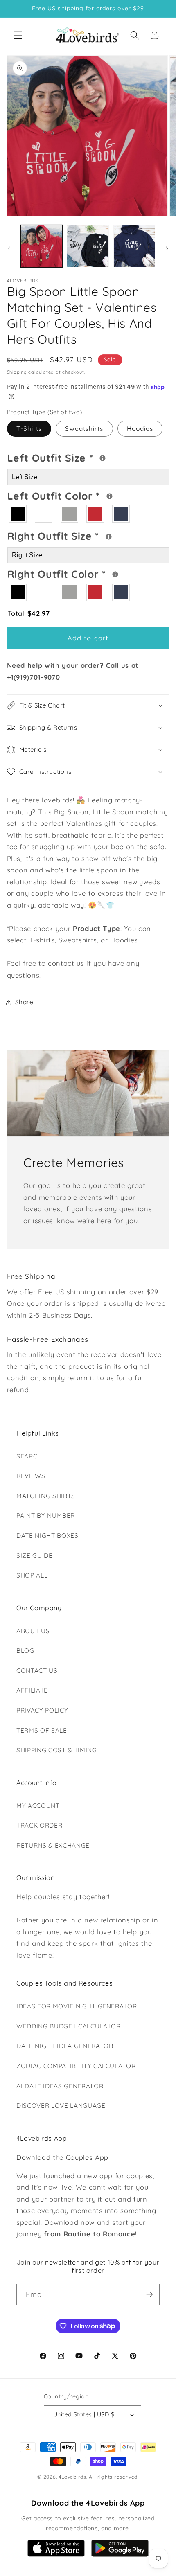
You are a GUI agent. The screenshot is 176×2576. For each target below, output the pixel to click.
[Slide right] (167, 248)
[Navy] (121, 514)
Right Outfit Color (85, 573)
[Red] (96, 514)
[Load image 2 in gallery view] (88, 246)
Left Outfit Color (82, 495)
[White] (44, 514)
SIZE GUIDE (35, 1556)
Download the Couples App (62, 2157)
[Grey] (70, 514)
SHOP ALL (32, 1575)
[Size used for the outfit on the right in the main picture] (109, 537)
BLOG (25, 1651)
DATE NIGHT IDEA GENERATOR (65, 2046)
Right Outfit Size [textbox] (81, 535)
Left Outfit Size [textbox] (79, 457)
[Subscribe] (149, 2294)
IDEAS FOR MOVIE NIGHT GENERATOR (77, 2006)
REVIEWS (31, 1476)
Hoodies (140, 429)
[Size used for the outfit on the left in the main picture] (103, 458)
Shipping (17, 372)
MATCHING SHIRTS (46, 1496)
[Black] (18, 514)
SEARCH (29, 1456)
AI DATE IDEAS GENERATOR (60, 2086)
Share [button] (24, 1002)
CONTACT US (37, 1671)
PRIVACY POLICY (42, 1710)
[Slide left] (9, 248)
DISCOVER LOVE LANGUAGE (61, 2106)
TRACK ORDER (39, 1825)
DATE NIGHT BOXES (47, 1536)
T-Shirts (29, 429)
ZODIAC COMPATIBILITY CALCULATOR (76, 2066)
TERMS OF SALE (42, 1730)
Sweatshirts (84, 429)
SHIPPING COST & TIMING (57, 1750)
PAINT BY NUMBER (46, 1516)
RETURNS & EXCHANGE (53, 1845)
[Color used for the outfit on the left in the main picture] (109, 496)
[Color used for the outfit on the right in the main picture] (115, 574)
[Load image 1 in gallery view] (42, 246)
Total (29, 613)
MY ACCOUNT (38, 1806)
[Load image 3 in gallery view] (134, 246)
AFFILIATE (32, 1690)
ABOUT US (33, 1631)
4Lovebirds (72, 2477)
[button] (18, 35)
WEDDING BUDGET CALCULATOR (69, 2026)
